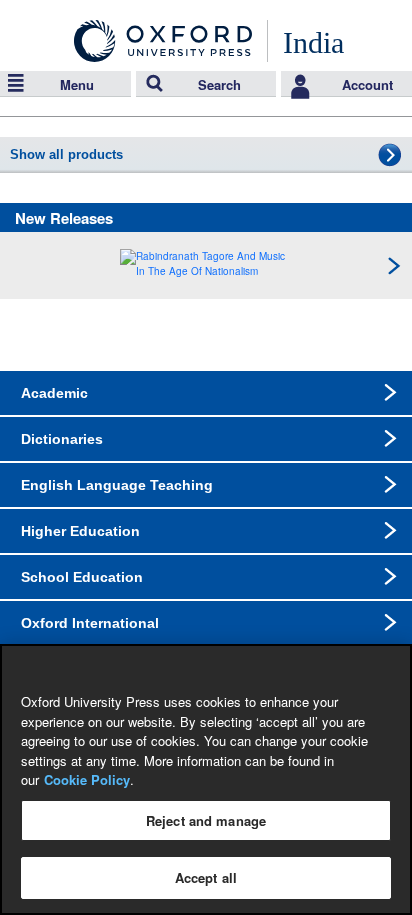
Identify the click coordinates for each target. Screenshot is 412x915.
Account (367, 84)
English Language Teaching (117, 485)
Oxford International (90, 623)
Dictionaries (62, 439)
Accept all (206, 877)
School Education (82, 577)
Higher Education (80, 531)
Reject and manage (206, 820)
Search (219, 84)
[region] (206, 779)
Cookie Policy (87, 779)
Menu (77, 84)
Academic (54, 393)
